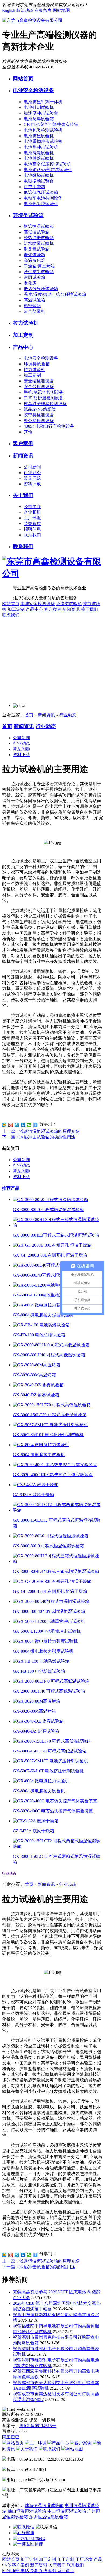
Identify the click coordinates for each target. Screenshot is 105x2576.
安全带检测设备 (39, 387)
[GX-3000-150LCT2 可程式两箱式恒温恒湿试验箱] (58, 1510)
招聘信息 (32, 529)
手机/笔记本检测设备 (44, 392)
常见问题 (32, 478)
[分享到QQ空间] (4, 1125)
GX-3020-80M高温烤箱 (34, 1375)
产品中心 (23, 347)
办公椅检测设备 (39, 421)
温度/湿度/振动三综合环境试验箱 (55, 294)
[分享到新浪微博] (11, 1125)
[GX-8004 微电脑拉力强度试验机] (45, 1305)
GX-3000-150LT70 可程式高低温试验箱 (50, 1415)
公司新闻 (32, 467)
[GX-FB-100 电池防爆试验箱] (41, 1325)
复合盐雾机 (34, 311)
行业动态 (32, 473)
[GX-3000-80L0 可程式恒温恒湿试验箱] (51, 1200)
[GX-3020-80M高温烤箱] (37, 1365)
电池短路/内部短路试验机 (48, 170)
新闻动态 (25, 10)
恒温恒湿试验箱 (39, 226)
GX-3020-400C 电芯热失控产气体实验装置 (53, 1475)
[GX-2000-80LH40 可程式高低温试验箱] (51, 1345)
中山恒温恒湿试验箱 (67, 2511)
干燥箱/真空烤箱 (39, 266)
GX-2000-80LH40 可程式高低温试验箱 (49, 1355)
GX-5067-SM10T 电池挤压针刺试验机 (48, 1435)
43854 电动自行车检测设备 (49, 426)
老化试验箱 (34, 255)
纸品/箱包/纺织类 (40, 409)
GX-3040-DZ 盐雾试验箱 (36, 1395)
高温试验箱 (34, 300)
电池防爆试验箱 (39, 119)
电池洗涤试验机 (39, 153)
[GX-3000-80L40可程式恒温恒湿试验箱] (51, 1265)
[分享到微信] (29, 1125)
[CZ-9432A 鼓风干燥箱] (36, 1485)
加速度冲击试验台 (41, 113)
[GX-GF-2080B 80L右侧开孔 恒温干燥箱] (52, 1245)
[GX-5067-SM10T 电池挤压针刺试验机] (50, 1425)
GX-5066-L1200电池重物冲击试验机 (47, 1295)
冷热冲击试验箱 (39, 238)
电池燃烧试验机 (39, 175)
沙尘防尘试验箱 (39, 272)
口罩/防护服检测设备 (44, 398)
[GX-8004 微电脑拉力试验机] (41, 1445)
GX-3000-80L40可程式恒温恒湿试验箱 (49, 1275)
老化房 (30, 283)
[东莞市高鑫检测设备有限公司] (32, 20)
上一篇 (41, 1131)
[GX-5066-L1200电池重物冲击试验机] (49, 1285)
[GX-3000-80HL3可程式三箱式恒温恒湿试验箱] (58, 1225)
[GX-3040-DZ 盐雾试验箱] (38, 1385)
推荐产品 (11, 1188)
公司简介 (32, 507)
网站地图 (61, 10)
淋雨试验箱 (34, 277)
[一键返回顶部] (28, 2544)
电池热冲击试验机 (41, 147)
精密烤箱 (32, 306)
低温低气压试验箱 (41, 192)
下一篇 (39, 1137)
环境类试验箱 (28, 215)
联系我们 (32, 535)
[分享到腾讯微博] (17, 1125)
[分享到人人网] (23, 1125)
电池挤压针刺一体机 (43, 102)
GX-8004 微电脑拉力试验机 (39, 1455)
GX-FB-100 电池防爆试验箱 (39, 1335)
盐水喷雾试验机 (39, 243)
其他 (28, 432)
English (9, 10)
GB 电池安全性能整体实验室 (51, 124)
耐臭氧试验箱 (37, 249)
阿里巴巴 (11, 2437)
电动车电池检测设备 (43, 198)
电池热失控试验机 (41, 204)
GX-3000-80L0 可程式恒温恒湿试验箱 (48, 1210)
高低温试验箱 (37, 232)
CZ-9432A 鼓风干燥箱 (34, 1495)
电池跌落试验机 (39, 158)
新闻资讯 (23, 456)
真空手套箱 (34, 187)
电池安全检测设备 (33, 90)
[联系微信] (24, 2527)
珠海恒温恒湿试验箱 (44, 2505)
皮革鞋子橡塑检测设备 (45, 404)
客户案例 (23, 443)
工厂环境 (32, 518)
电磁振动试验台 (39, 181)
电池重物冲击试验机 (43, 141)
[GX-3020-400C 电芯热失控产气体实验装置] (55, 1465)
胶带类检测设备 (39, 415)
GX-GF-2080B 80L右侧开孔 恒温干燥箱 (50, 1255)
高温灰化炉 (34, 260)
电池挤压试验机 (39, 136)
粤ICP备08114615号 (38, 2426)
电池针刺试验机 (39, 107)
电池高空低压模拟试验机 (47, 164)
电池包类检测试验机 (43, 130)
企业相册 (32, 512)
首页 (29, 715)
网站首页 (23, 79)
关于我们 (23, 495)
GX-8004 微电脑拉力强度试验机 (43, 1315)
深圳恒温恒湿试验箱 (48, 2517)
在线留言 (43, 10)
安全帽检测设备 (39, 381)
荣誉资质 (32, 524)
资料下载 (32, 484)
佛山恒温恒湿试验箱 (27, 2511)
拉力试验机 (26, 323)
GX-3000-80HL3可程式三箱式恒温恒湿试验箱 (56, 1235)
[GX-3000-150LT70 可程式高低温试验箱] (52, 1405)
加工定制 (23, 335)
